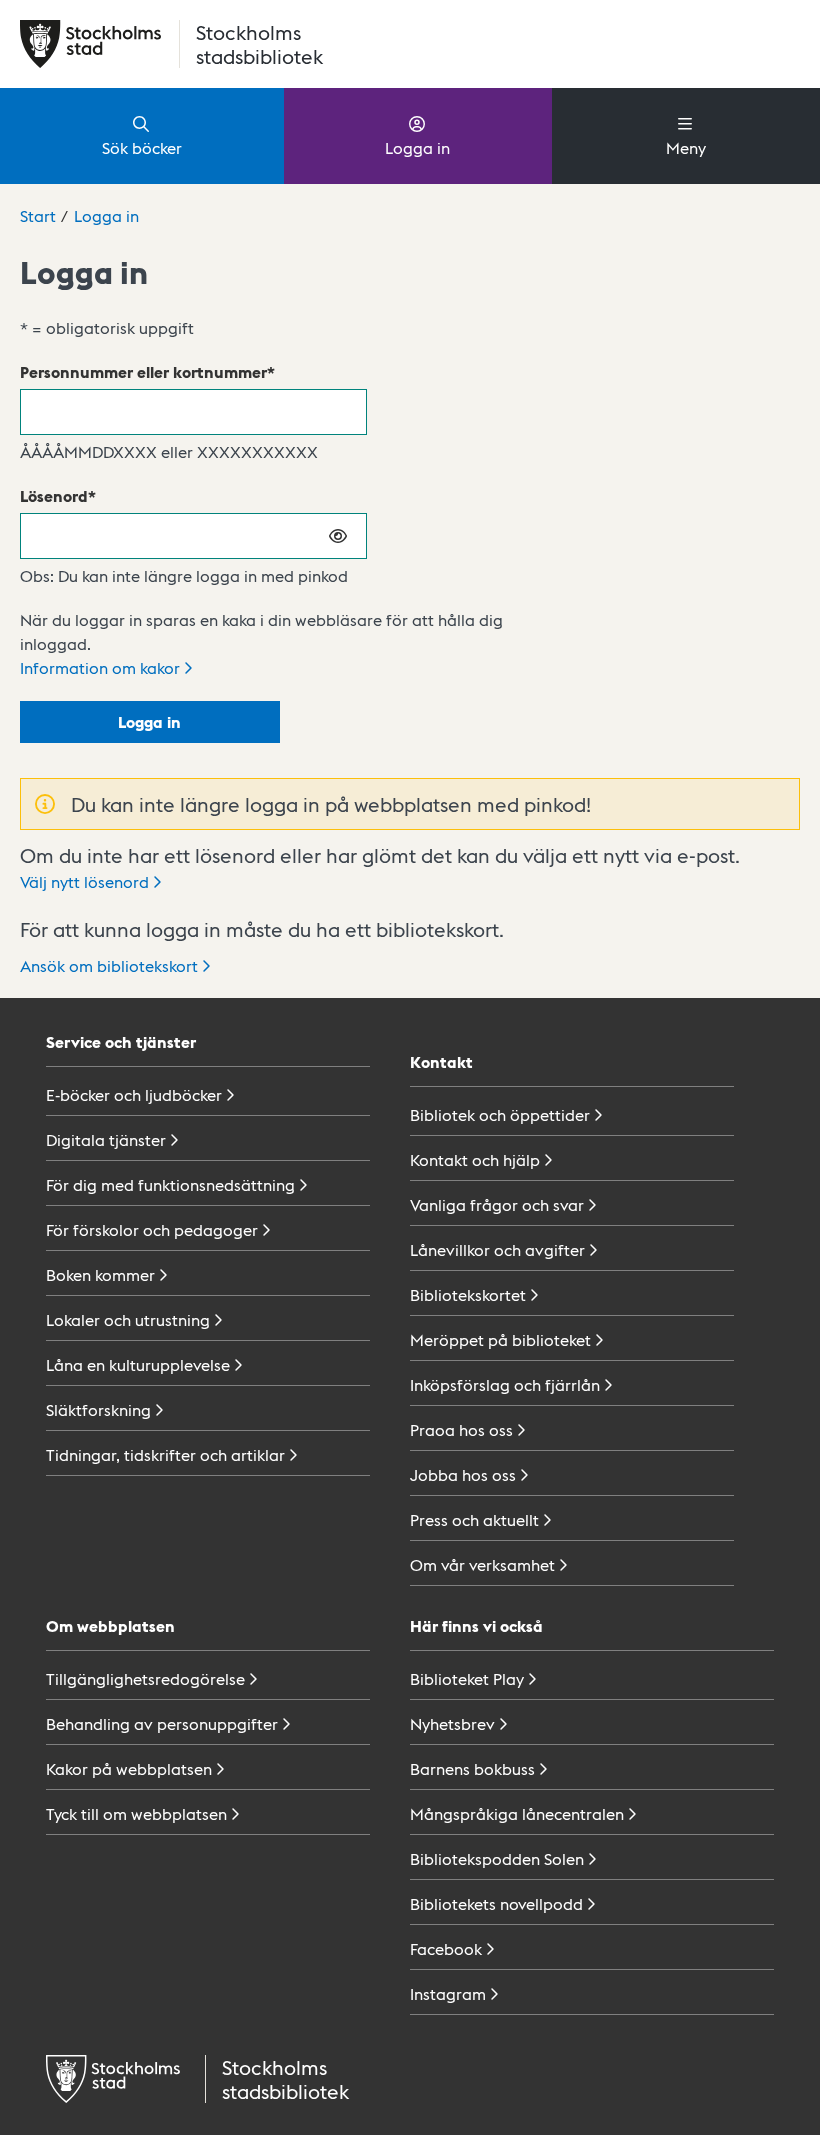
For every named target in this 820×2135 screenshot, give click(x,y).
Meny (686, 147)
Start (38, 215)
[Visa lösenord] (339, 536)
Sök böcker (142, 147)
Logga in (417, 147)
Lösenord (54, 495)
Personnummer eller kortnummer (143, 371)
